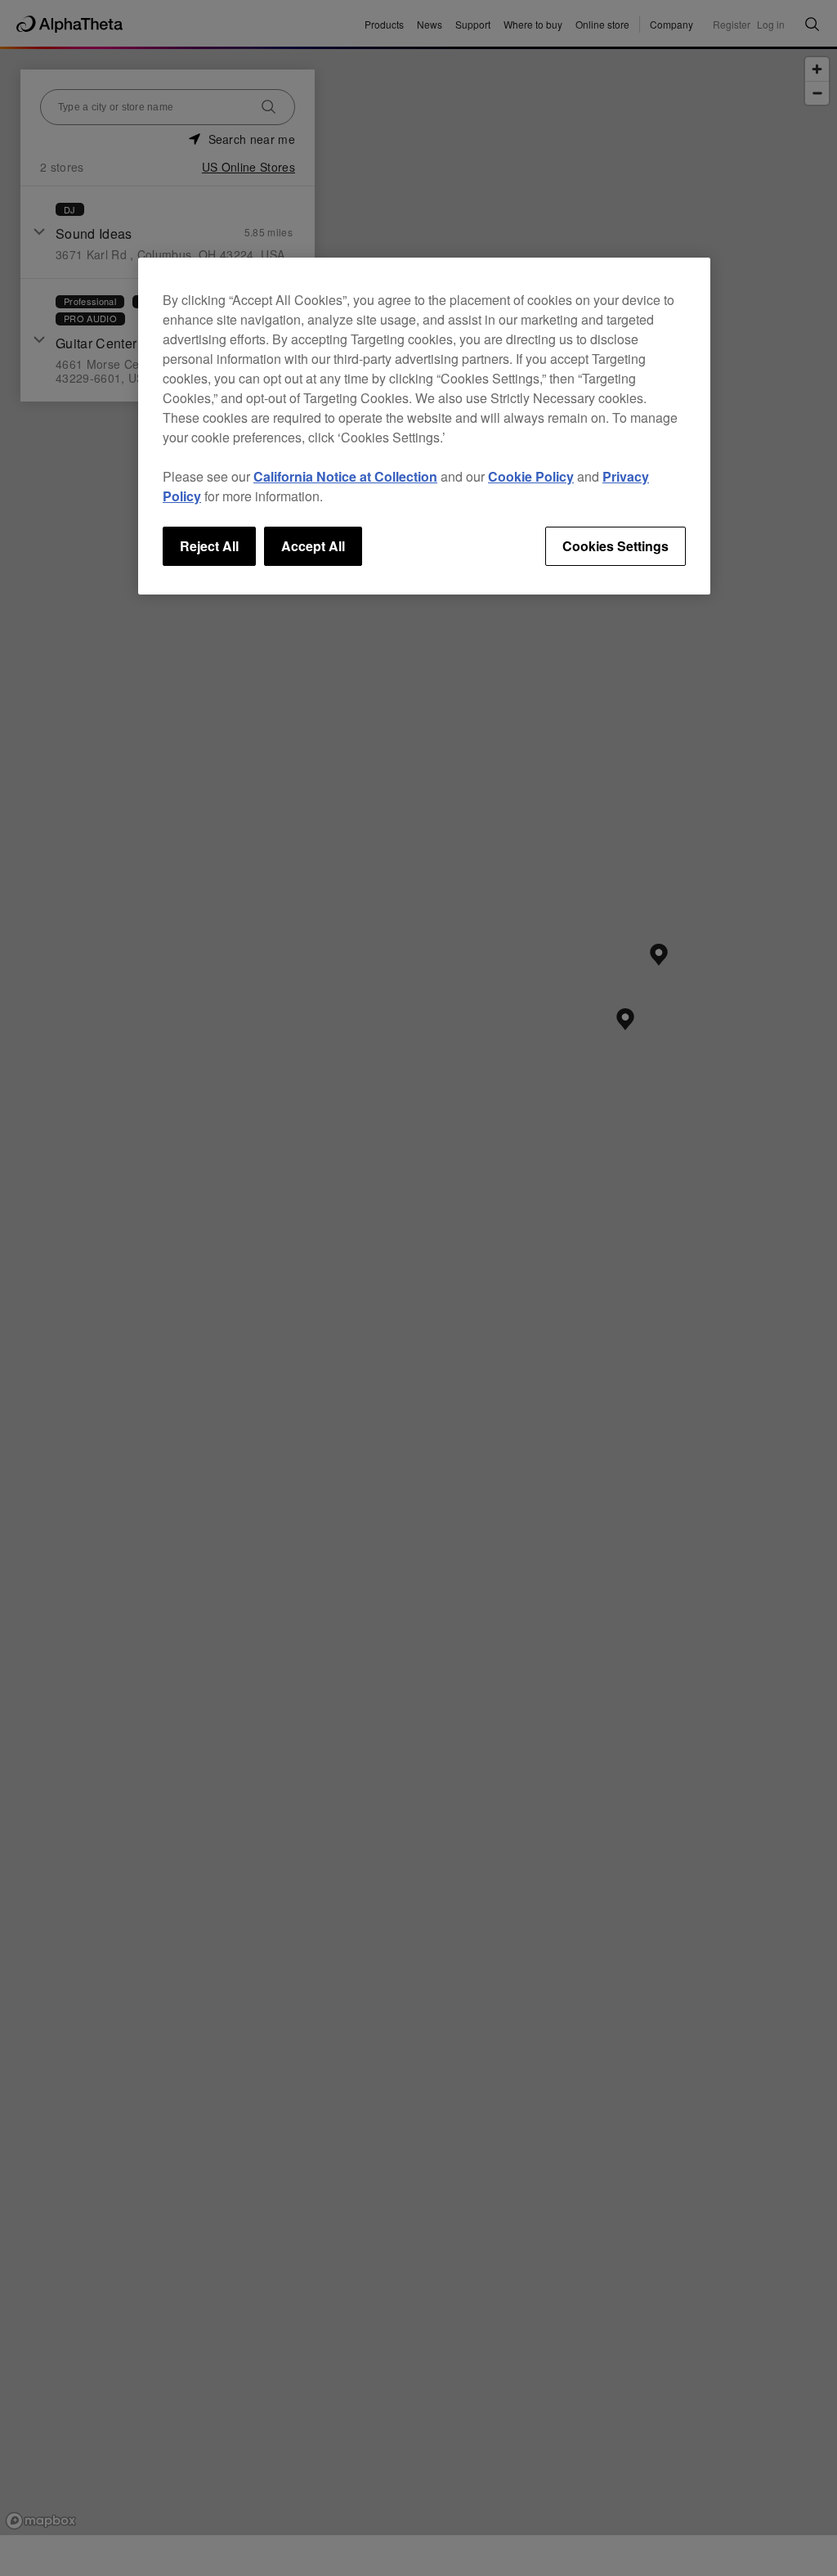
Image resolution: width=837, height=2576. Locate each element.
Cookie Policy (531, 476)
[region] (424, 426)
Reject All (209, 546)
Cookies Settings (615, 546)
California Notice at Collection (345, 476)
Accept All (313, 546)
